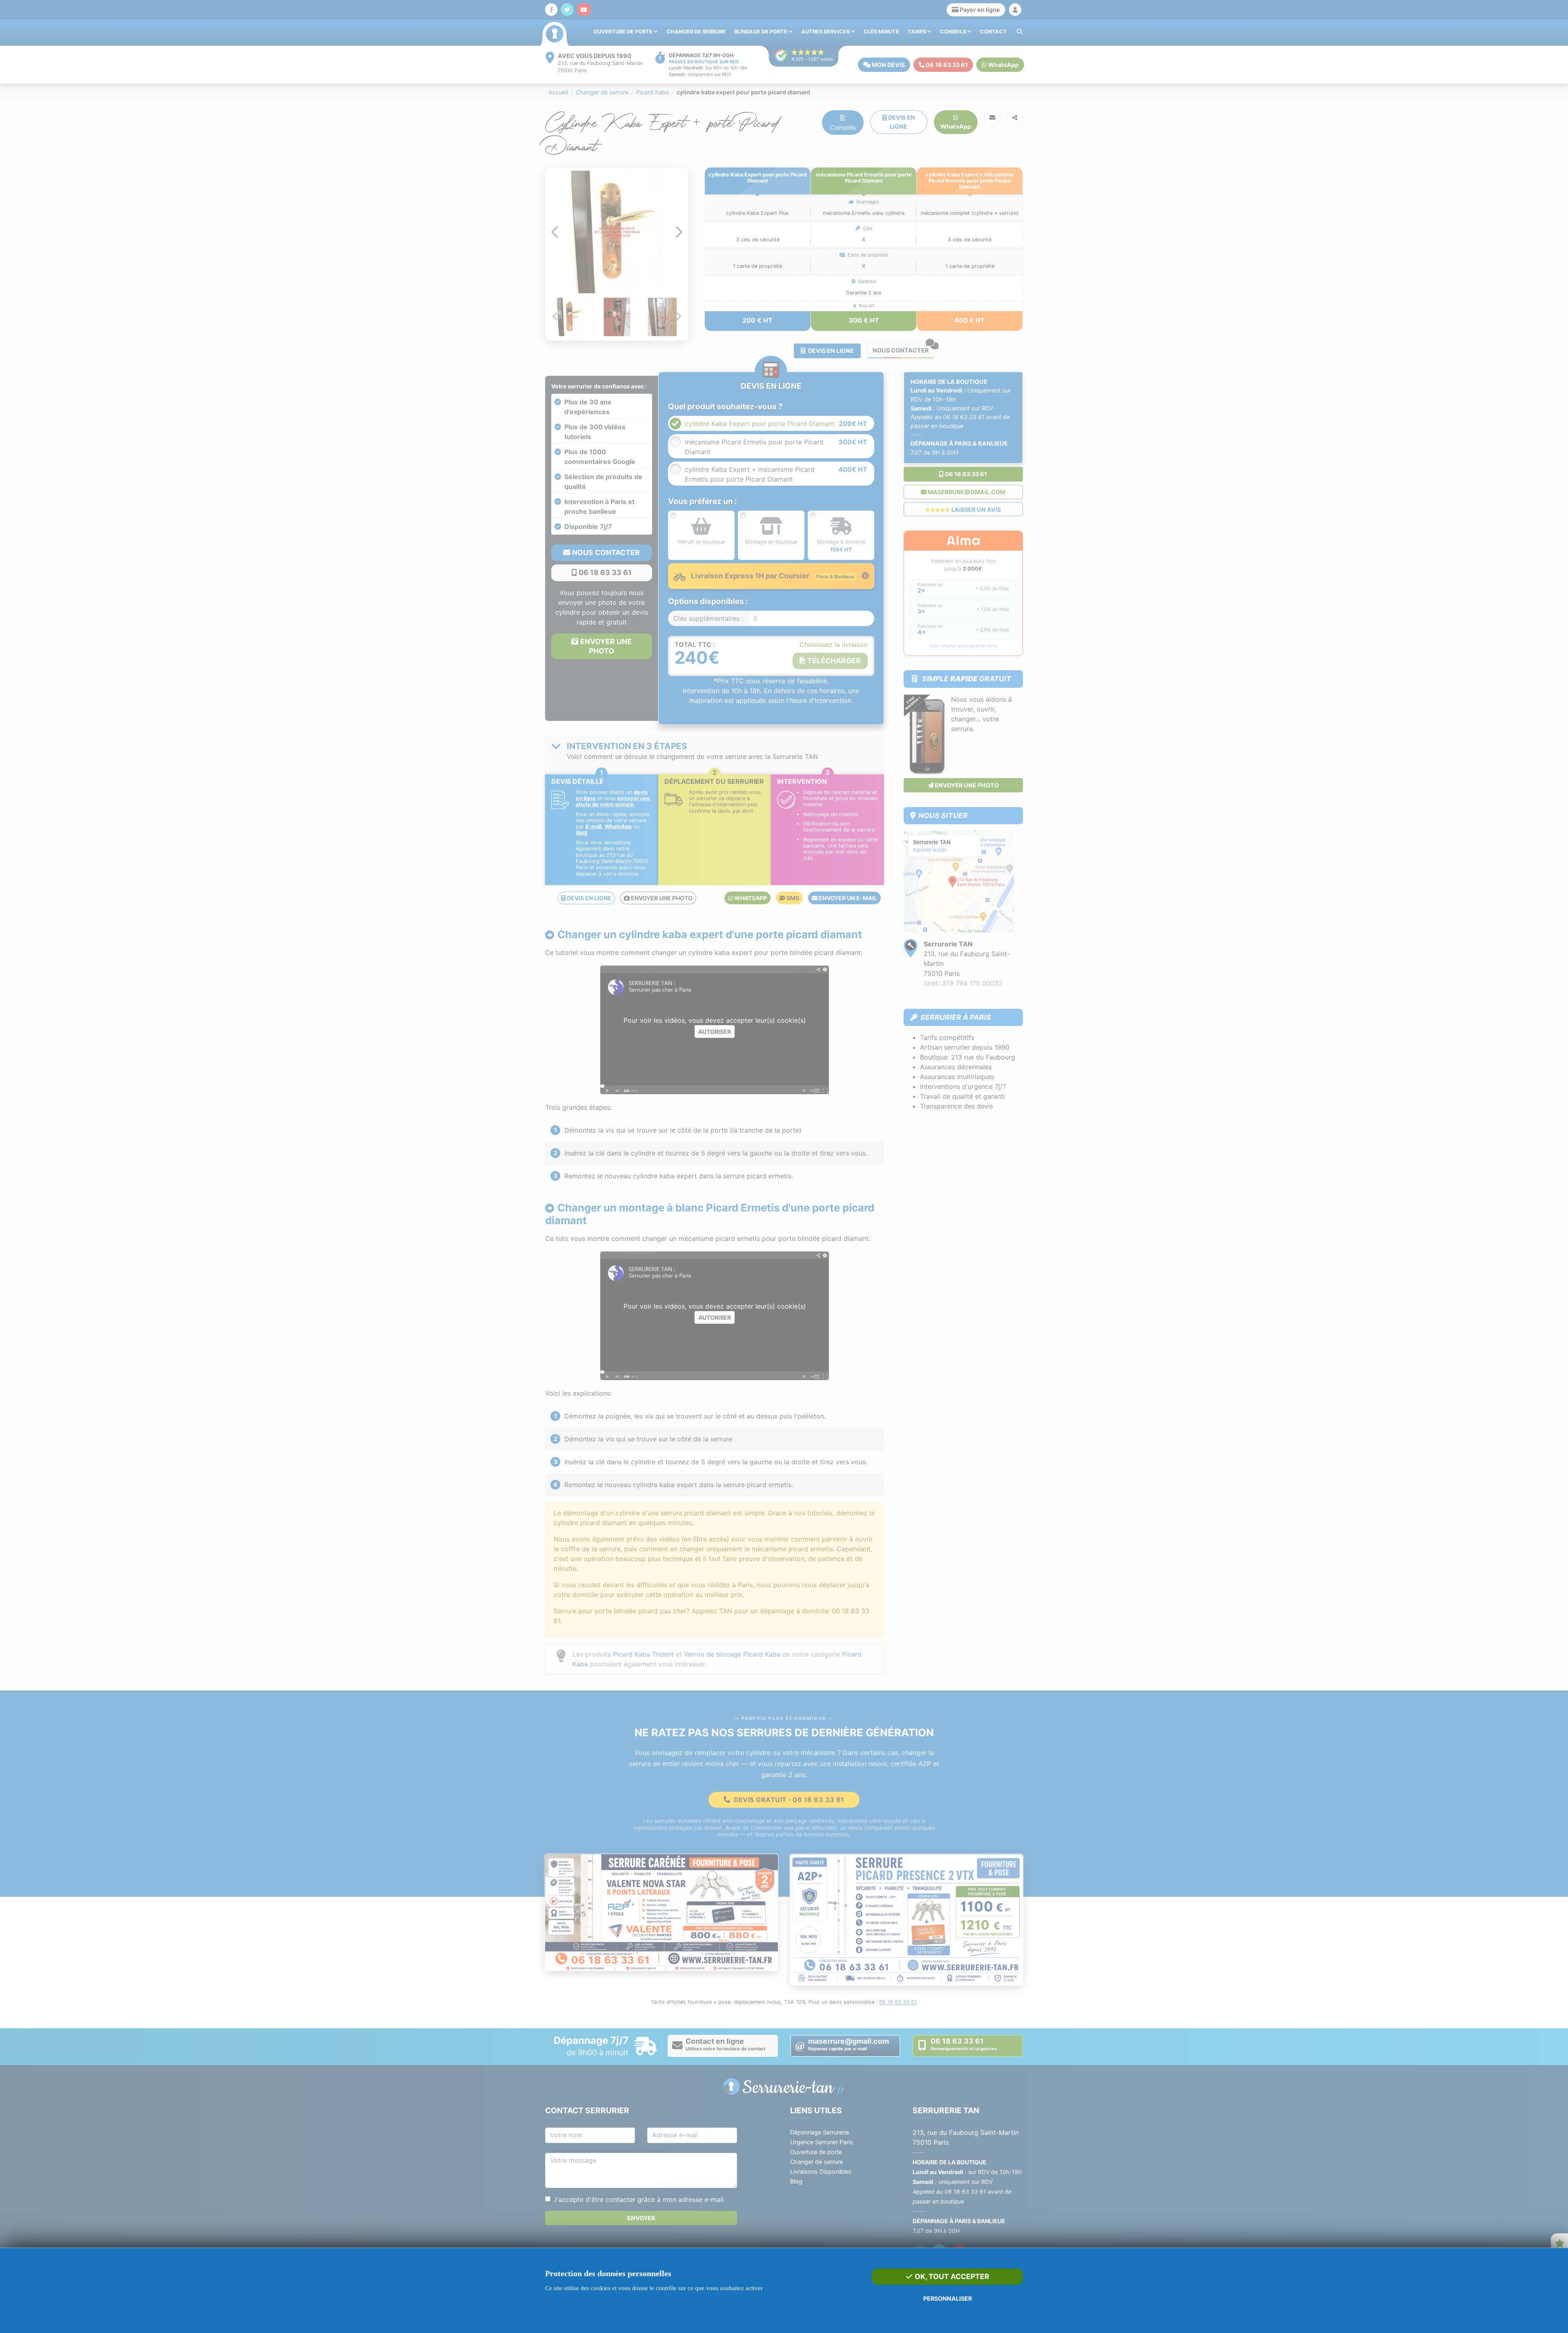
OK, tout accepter (951, 2276)
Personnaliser (948, 2298)
